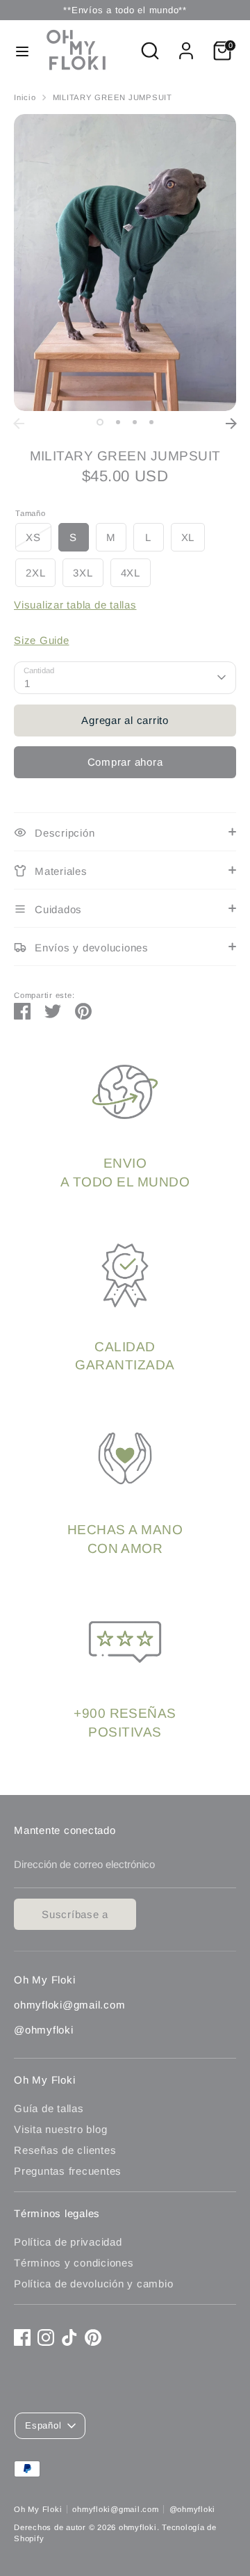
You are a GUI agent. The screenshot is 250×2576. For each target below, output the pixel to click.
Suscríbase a (75, 1914)
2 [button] (118, 422)
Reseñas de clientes (65, 2150)
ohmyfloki (138, 2527)
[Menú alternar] (22, 51)
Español (43, 2425)
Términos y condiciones (74, 2263)
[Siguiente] (231, 424)
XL (188, 537)
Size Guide (42, 640)
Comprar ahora (125, 762)
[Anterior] (19, 424)
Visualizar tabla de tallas (75, 605)
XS (33, 537)
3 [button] (135, 422)
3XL (83, 573)
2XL (35, 573)
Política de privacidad (68, 2242)
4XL (131, 573)
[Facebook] (22, 2337)
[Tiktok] (69, 2337)
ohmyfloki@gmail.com (115, 2509)
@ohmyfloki (193, 2509)
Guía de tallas (49, 2108)
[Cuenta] (186, 44)
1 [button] (100, 422)
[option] (125, 263)
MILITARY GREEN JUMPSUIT (112, 97)
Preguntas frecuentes (68, 2171)
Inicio (25, 97)
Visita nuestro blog (60, 2129)
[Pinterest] (93, 2337)
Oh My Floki (38, 2509)
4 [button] (151, 422)
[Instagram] (46, 2337)
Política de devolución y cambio (93, 2284)
